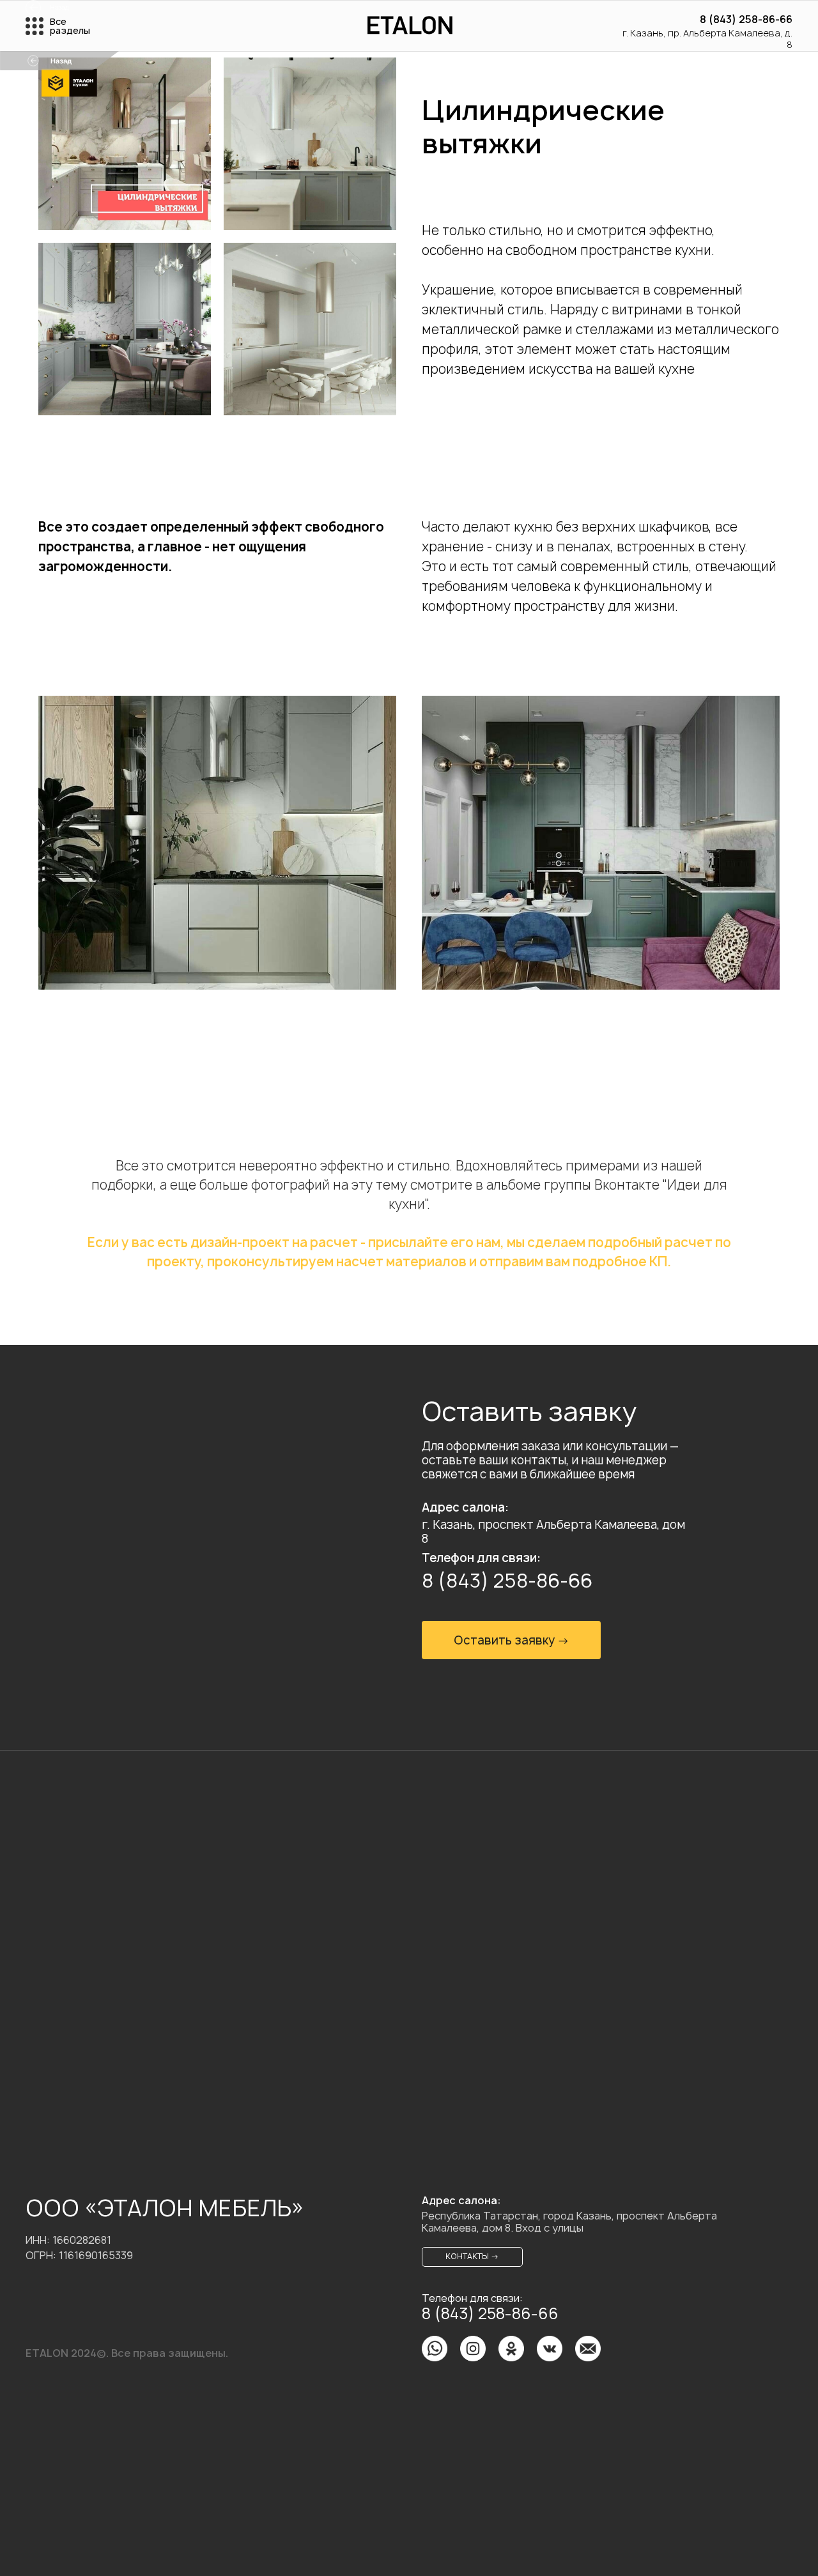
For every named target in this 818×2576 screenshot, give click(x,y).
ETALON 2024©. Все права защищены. (127, 2353)
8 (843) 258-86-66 (746, 19)
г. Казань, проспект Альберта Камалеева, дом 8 (553, 1532)
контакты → (472, 2256)
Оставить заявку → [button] (512, 1640)
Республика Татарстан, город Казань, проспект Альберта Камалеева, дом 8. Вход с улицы (569, 2222)
